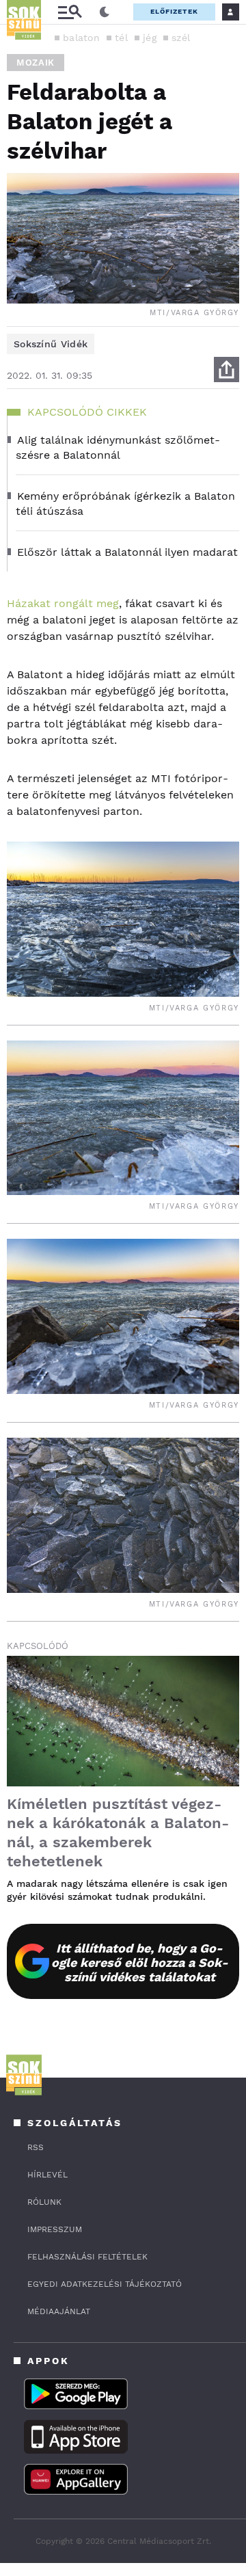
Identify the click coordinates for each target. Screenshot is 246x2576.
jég (150, 38)
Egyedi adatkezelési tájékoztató (105, 2284)
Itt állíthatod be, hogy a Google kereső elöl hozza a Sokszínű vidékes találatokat (140, 1962)
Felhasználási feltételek (87, 2257)
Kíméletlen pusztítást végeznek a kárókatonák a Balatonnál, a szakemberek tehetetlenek (118, 1833)
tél (121, 38)
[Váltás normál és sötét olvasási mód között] (105, 12)
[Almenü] (70, 12)
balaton (81, 38)
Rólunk (44, 2202)
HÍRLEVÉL (47, 2175)
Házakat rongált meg (63, 603)
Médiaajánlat (59, 2311)
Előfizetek (174, 11)
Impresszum (55, 2229)
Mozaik (36, 63)
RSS (36, 2147)
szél (181, 38)
